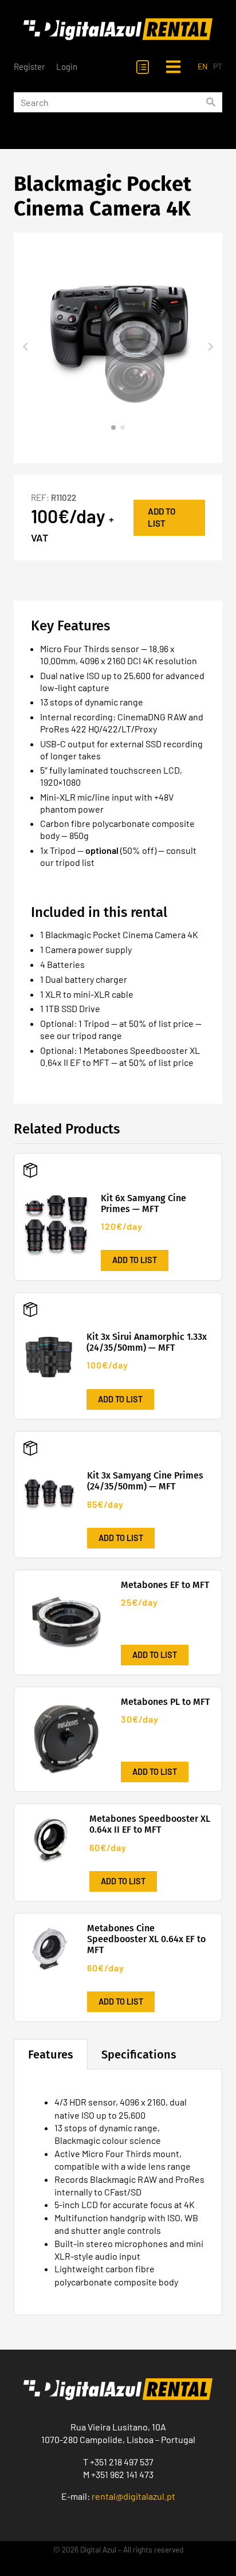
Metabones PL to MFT (165, 1702)
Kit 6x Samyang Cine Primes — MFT (143, 1203)
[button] (25, 348)
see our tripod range (81, 1035)
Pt (218, 66)
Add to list (162, 517)
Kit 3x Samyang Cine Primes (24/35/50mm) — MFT (145, 1481)
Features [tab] (51, 2054)
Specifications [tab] (139, 2054)
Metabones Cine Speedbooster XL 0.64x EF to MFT (146, 1939)
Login (67, 66)
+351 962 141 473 (122, 2474)
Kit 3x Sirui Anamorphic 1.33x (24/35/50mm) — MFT (147, 1342)
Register (29, 66)
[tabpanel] (118, 2192)
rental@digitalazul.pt (133, 2496)
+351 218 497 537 (122, 2462)
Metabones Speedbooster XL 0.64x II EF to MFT (150, 1824)
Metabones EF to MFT (165, 1585)
